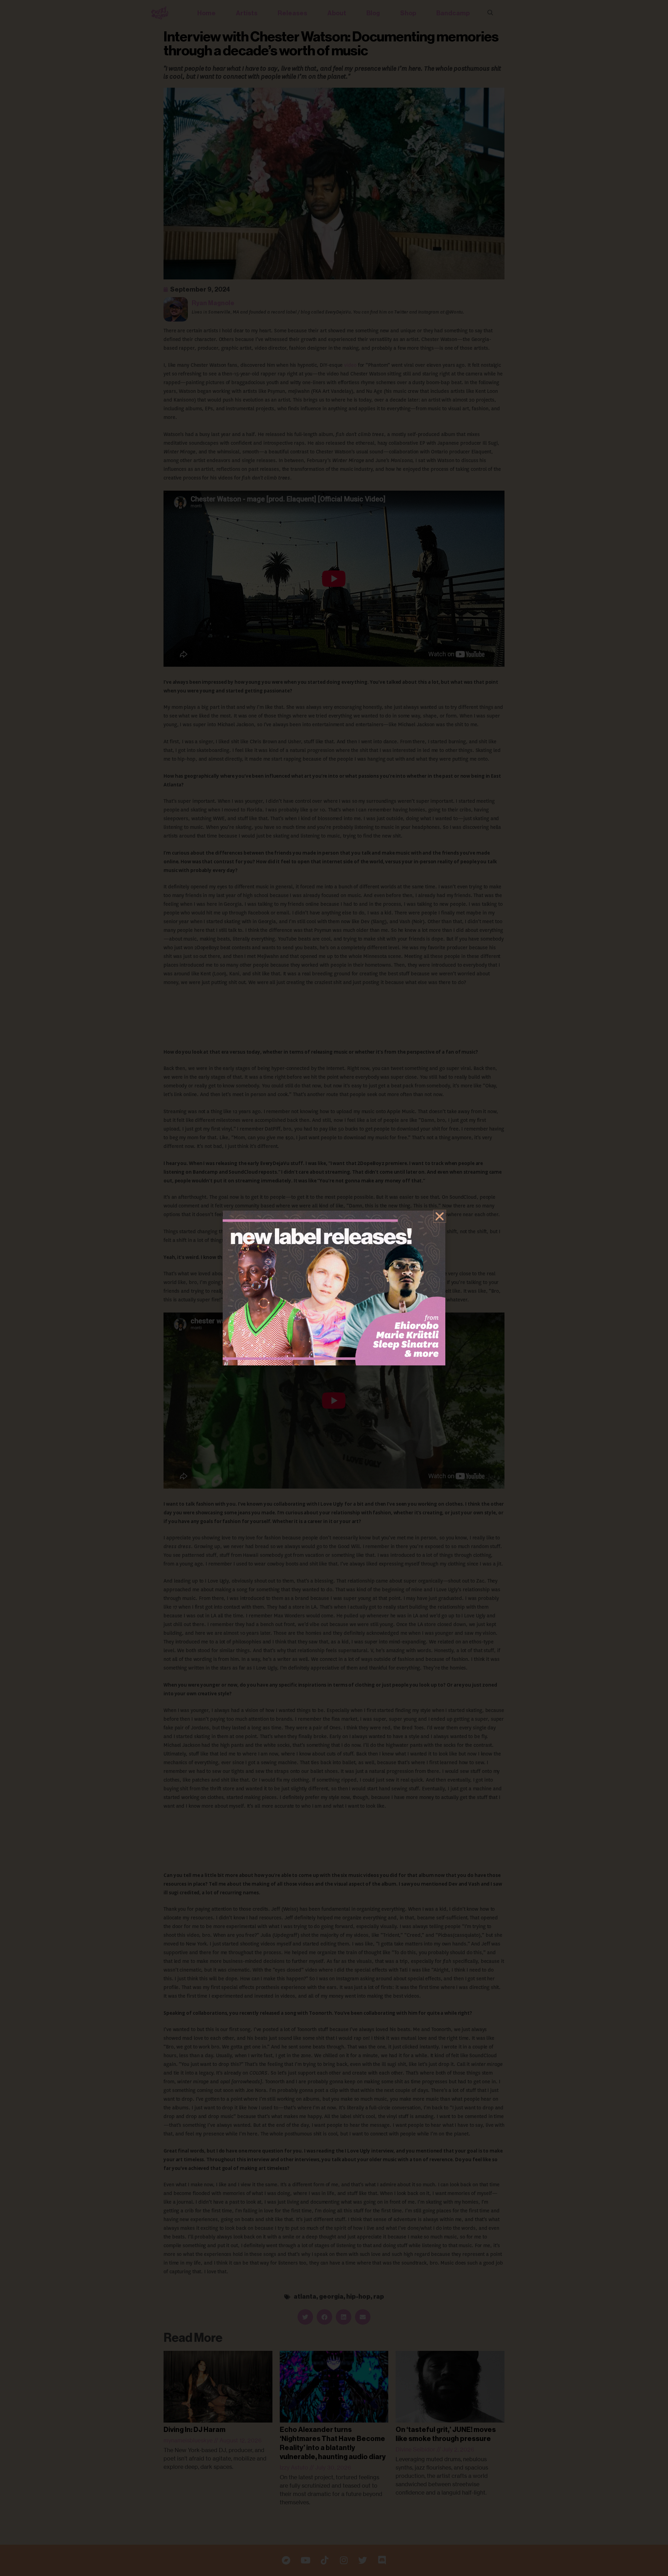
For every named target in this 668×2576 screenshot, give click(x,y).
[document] (334, 1288)
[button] (440, 1216)
